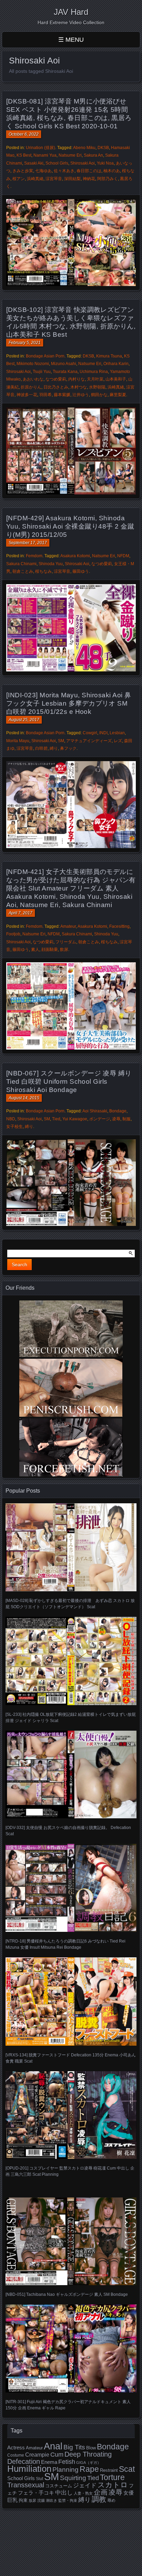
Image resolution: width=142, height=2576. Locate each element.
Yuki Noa (105, 163)
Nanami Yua (45, 155)
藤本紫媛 (62, 395)
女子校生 (14, 1127)
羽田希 (45, 395)
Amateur (68, 926)
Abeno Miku (84, 148)
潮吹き (52, 2500)
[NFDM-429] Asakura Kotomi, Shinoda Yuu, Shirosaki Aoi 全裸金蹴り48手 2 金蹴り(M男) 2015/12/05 (70, 526)
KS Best (24, 155)
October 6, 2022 (24, 134)
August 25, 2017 (24, 720)
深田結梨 (72, 179)
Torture (112, 2477)
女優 (129, 2493)
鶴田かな (99, 395)
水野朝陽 (97, 387)
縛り (54, 748)
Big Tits (74, 2447)
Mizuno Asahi (64, 364)
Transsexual (26, 2485)
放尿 (32, 2500)
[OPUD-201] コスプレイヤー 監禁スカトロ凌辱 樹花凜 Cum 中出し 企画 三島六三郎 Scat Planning (70, 2171)
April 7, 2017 (21, 913)
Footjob (13, 934)
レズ (118, 741)
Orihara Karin (116, 364)
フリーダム (66, 942)
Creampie (37, 2455)
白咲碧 (41, 748)
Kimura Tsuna (109, 356)
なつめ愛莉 (56, 379)
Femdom (34, 556)
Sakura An (93, 155)
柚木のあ (112, 171)
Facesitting (119, 926)
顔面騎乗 (50, 950)
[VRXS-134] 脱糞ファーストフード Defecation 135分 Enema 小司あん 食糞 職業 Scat (71, 2058)
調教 (99, 2499)
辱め (111, 2500)
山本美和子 (116, 379)
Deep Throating (88, 2454)
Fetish (67, 2462)
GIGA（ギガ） (89, 2462)
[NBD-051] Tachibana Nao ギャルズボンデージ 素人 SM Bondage (67, 2294)
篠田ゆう (81, 571)
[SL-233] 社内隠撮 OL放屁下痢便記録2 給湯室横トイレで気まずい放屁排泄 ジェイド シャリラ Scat (71, 1718)
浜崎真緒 (35, 179)
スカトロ (113, 2485)
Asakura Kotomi (75, 556)
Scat (127, 2469)
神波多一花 (27, 395)
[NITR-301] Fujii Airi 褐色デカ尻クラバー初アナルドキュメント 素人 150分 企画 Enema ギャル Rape (68, 2405)
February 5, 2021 (25, 343)
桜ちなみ (43, 571)
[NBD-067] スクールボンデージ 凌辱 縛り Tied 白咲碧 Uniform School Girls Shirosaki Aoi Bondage (69, 1081)
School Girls (57, 163)
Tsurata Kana (65, 372)
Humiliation (29, 2469)
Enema (49, 2462)
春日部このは (89, 171)
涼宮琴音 (54, 179)
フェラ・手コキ (36, 2493)
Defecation (24, 2461)
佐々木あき (64, 171)
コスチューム (59, 2486)
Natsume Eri (70, 155)
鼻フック (68, 748)
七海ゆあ (43, 171)
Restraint (109, 2470)
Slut (39, 2479)
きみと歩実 (23, 171)
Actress (16, 2448)
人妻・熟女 (83, 2493)
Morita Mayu (18, 741)
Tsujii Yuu (42, 372)
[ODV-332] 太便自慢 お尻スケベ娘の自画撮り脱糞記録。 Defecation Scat (68, 1831)
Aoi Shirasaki (95, 1111)
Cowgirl (90, 733)
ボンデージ (100, 1119)
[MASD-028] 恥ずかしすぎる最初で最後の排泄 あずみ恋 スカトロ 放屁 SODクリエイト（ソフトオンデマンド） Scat (70, 1604)
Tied (56, 1119)
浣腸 (41, 2500)
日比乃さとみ (56, 387)
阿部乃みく (108, 179)
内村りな (77, 379)
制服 (126, 1119)
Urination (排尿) (40, 148)
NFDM (123, 556)
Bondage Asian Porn (45, 356)
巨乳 (12, 2500)
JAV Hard (71, 12)
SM (61, 741)
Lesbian (117, 733)
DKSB (103, 148)
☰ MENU (71, 40)
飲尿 (64, 950)
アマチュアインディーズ (89, 741)
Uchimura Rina (94, 372)
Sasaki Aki (34, 163)
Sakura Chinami (21, 564)
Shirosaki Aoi (83, 163)
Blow (91, 2448)
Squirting (73, 2478)
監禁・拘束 (68, 2500)
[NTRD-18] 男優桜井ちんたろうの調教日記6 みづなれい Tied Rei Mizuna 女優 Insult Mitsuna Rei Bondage (65, 1944)
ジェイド (85, 2485)
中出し (64, 2493)
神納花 (89, 179)
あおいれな (33, 379)
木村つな (79, 387)
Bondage (118, 1111)
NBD (11, 1119)
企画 (101, 2492)
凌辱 (116, 1119)
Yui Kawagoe (75, 1119)
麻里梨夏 (118, 395)
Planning (65, 2470)
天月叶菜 (95, 379)
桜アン (19, 179)
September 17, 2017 (28, 543)
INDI (103, 733)
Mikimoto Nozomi (33, 364)
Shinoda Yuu (51, 564)
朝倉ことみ (23, 571)
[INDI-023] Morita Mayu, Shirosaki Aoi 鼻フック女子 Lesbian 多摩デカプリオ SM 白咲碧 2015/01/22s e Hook (69, 703)
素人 (35, 950)
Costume (16, 2455)
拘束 (23, 2500)
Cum (57, 2455)
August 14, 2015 (24, 1098)
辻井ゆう (81, 395)
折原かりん (31, 387)
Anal (53, 2446)
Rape (89, 2469)
